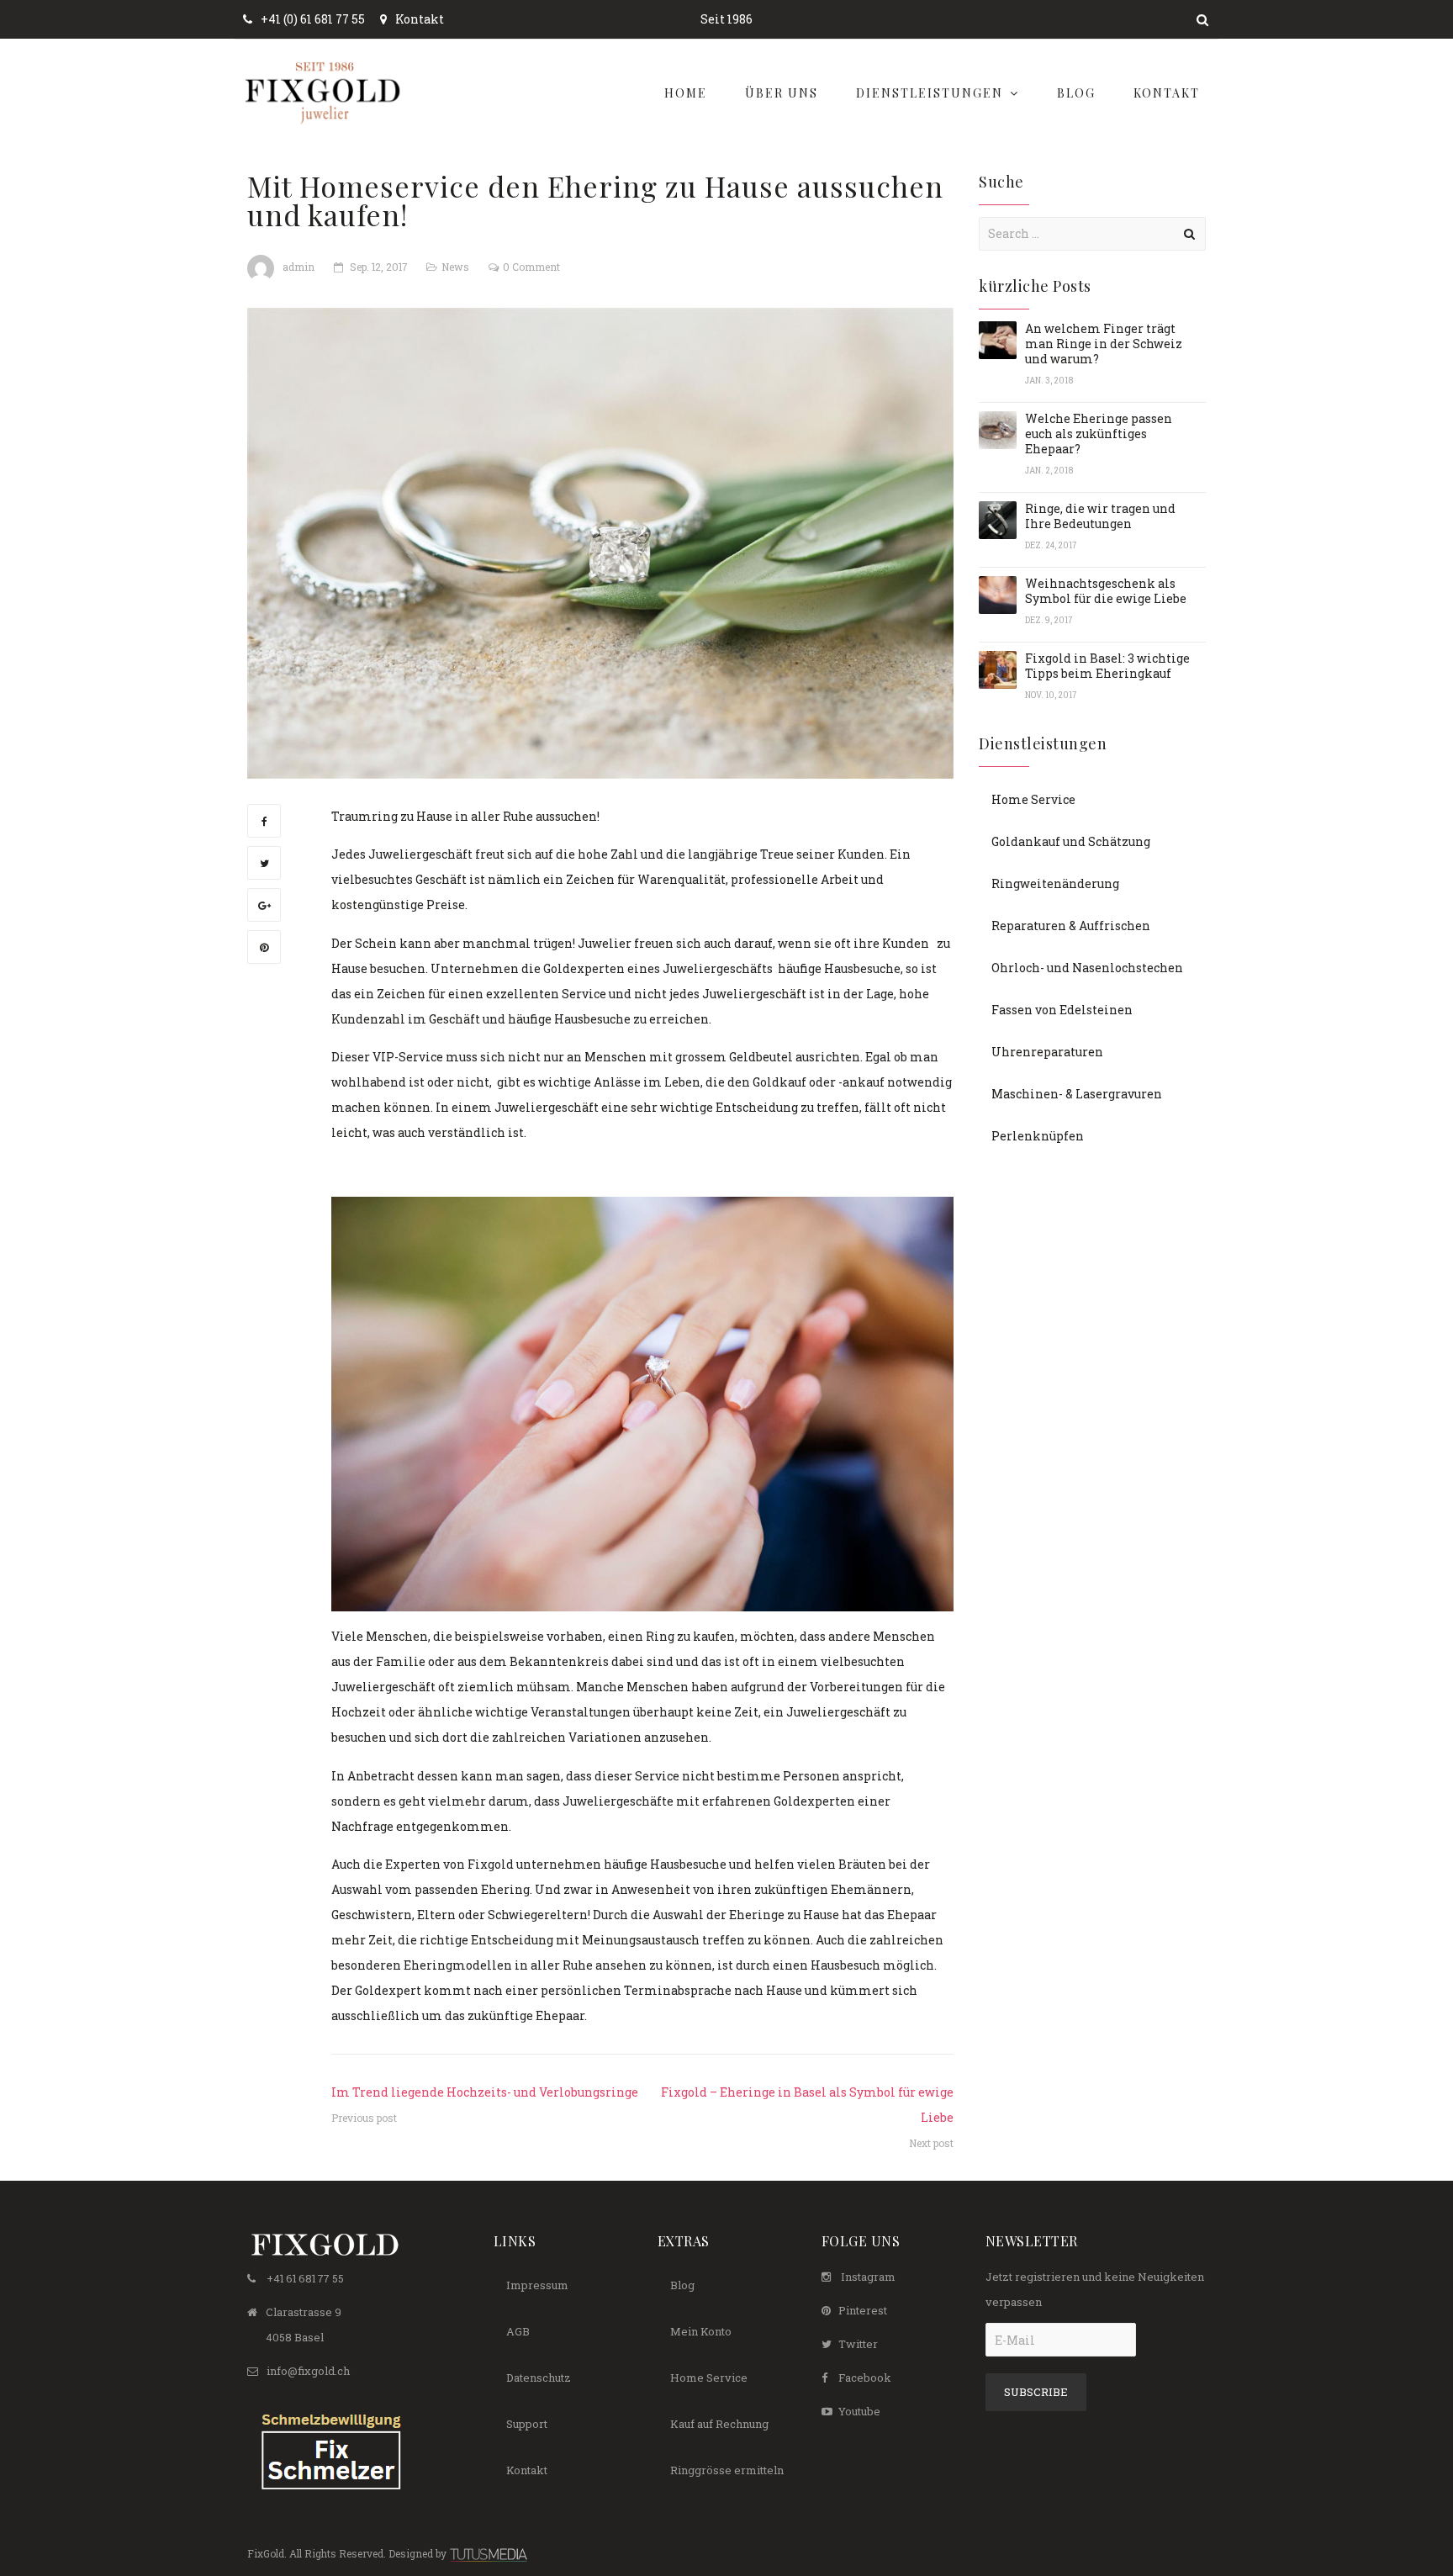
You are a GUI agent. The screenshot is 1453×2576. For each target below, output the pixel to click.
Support (527, 2424)
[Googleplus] (264, 905)
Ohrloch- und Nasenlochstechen (1087, 968)
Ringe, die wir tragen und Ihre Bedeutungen (1100, 516)
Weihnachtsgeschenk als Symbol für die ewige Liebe (1106, 591)
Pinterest (863, 2310)
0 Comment (531, 267)
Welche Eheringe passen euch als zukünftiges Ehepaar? (1099, 434)
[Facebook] (264, 821)
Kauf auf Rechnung (719, 2424)
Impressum (537, 2285)
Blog (682, 2285)
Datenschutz (539, 2378)
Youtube (859, 2411)
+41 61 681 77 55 (305, 2278)
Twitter (858, 2344)
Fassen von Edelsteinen (1062, 1010)
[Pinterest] (264, 947)
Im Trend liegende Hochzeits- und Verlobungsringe (485, 2092)
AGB (518, 2331)
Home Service (1033, 799)
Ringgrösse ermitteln (727, 2470)
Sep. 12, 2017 (378, 267)
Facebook (865, 2378)
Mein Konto (701, 2331)
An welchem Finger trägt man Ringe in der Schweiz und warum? (1104, 344)
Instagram (868, 2277)
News (455, 267)
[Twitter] (264, 863)
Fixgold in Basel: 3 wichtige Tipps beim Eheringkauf (1107, 666)
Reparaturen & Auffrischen (1071, 926)
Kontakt (420, 19)
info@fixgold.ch (308, 2371)
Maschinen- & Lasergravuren (1077, 1094)
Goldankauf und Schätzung (1071, 841)
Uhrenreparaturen (1047, 1052)
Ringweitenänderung (1055, 883)
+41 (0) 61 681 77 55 (313, 19)
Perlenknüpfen (1038, 1136)
